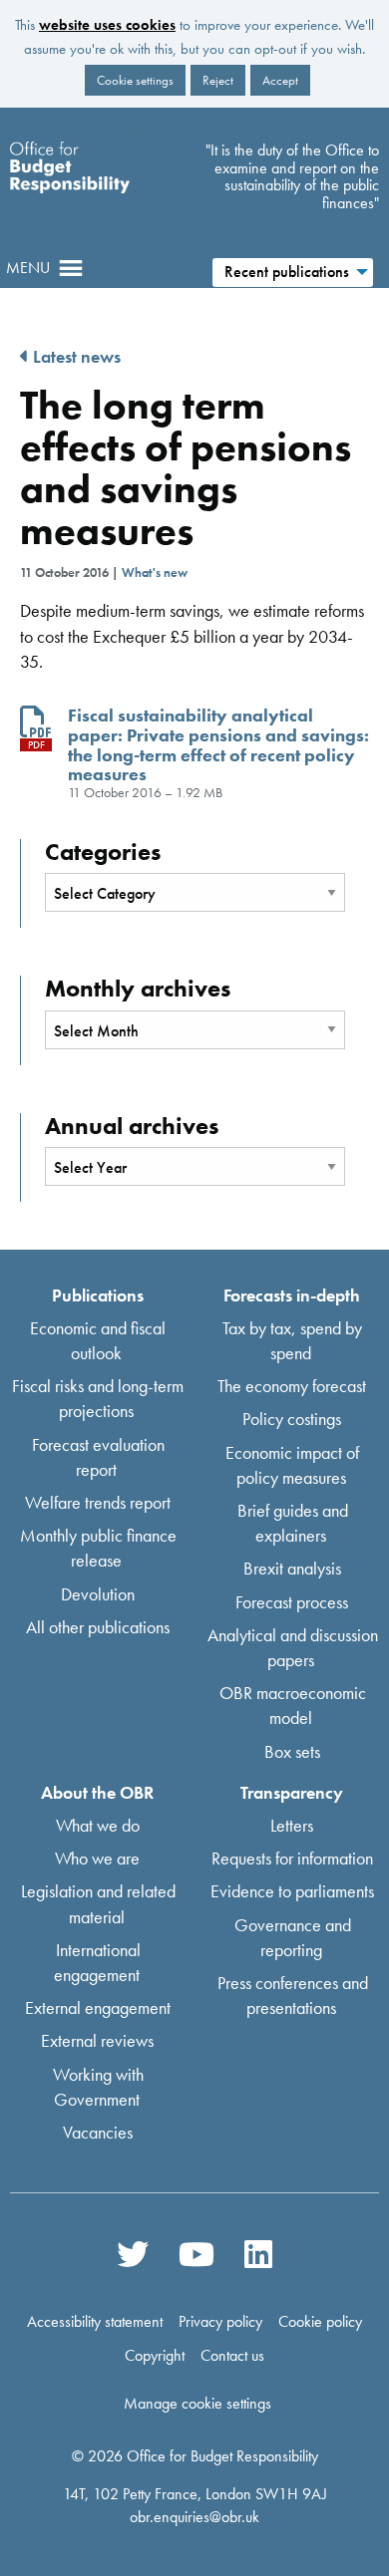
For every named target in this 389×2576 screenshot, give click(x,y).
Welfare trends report (98, 1502)
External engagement (98, 2007)
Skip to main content (194, 129)
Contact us (232, 2355)
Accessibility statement (95, 2322)
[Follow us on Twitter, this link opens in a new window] (133, 2253)
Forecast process (292, 1601)
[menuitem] (292, 270)
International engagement (97, 1961)
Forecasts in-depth (292, 1294)
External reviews (97, 2040)
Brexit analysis (292, 1568)
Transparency (292, 1791)
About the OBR (97, 1791)
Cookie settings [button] (135, 80)
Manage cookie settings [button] (197, 2404)
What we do (98, 1825)
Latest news (75, 356)
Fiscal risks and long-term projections (98, 1398)
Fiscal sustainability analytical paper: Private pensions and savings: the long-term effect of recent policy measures (218, 744)
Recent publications (287, 272)
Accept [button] (280, 80)
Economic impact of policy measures (292, 1464)
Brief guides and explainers (293, 1523)
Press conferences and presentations (293, 1995)
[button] (28, 268)
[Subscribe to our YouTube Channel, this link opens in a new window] (196, 2253)
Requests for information (292, 1858)
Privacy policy (220, 2322)
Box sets (292, 1750)
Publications (98, 1294)
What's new (155, 572)
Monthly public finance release (98, 1548)
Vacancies (98, 2132)
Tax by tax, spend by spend (292, 1339)
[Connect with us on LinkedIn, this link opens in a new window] (257, 2253)
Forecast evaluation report (98, 1456)
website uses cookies (107, 25)
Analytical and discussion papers (293, 1646)
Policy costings (292, 1419)
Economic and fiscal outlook (98, 1339)
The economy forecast (292, 1386)
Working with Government (98, 2086)
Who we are (97, 1858)
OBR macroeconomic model (293, 1705)
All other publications (98, 1626)
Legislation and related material (98, 1903)
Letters (292, 1825)
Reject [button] (218, 80)
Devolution (98, 1593)
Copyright (155, 2355)
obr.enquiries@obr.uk (194, 2517)
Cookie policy (320, 2322)
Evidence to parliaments (292, 1891)
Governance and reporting (293, 1936)
